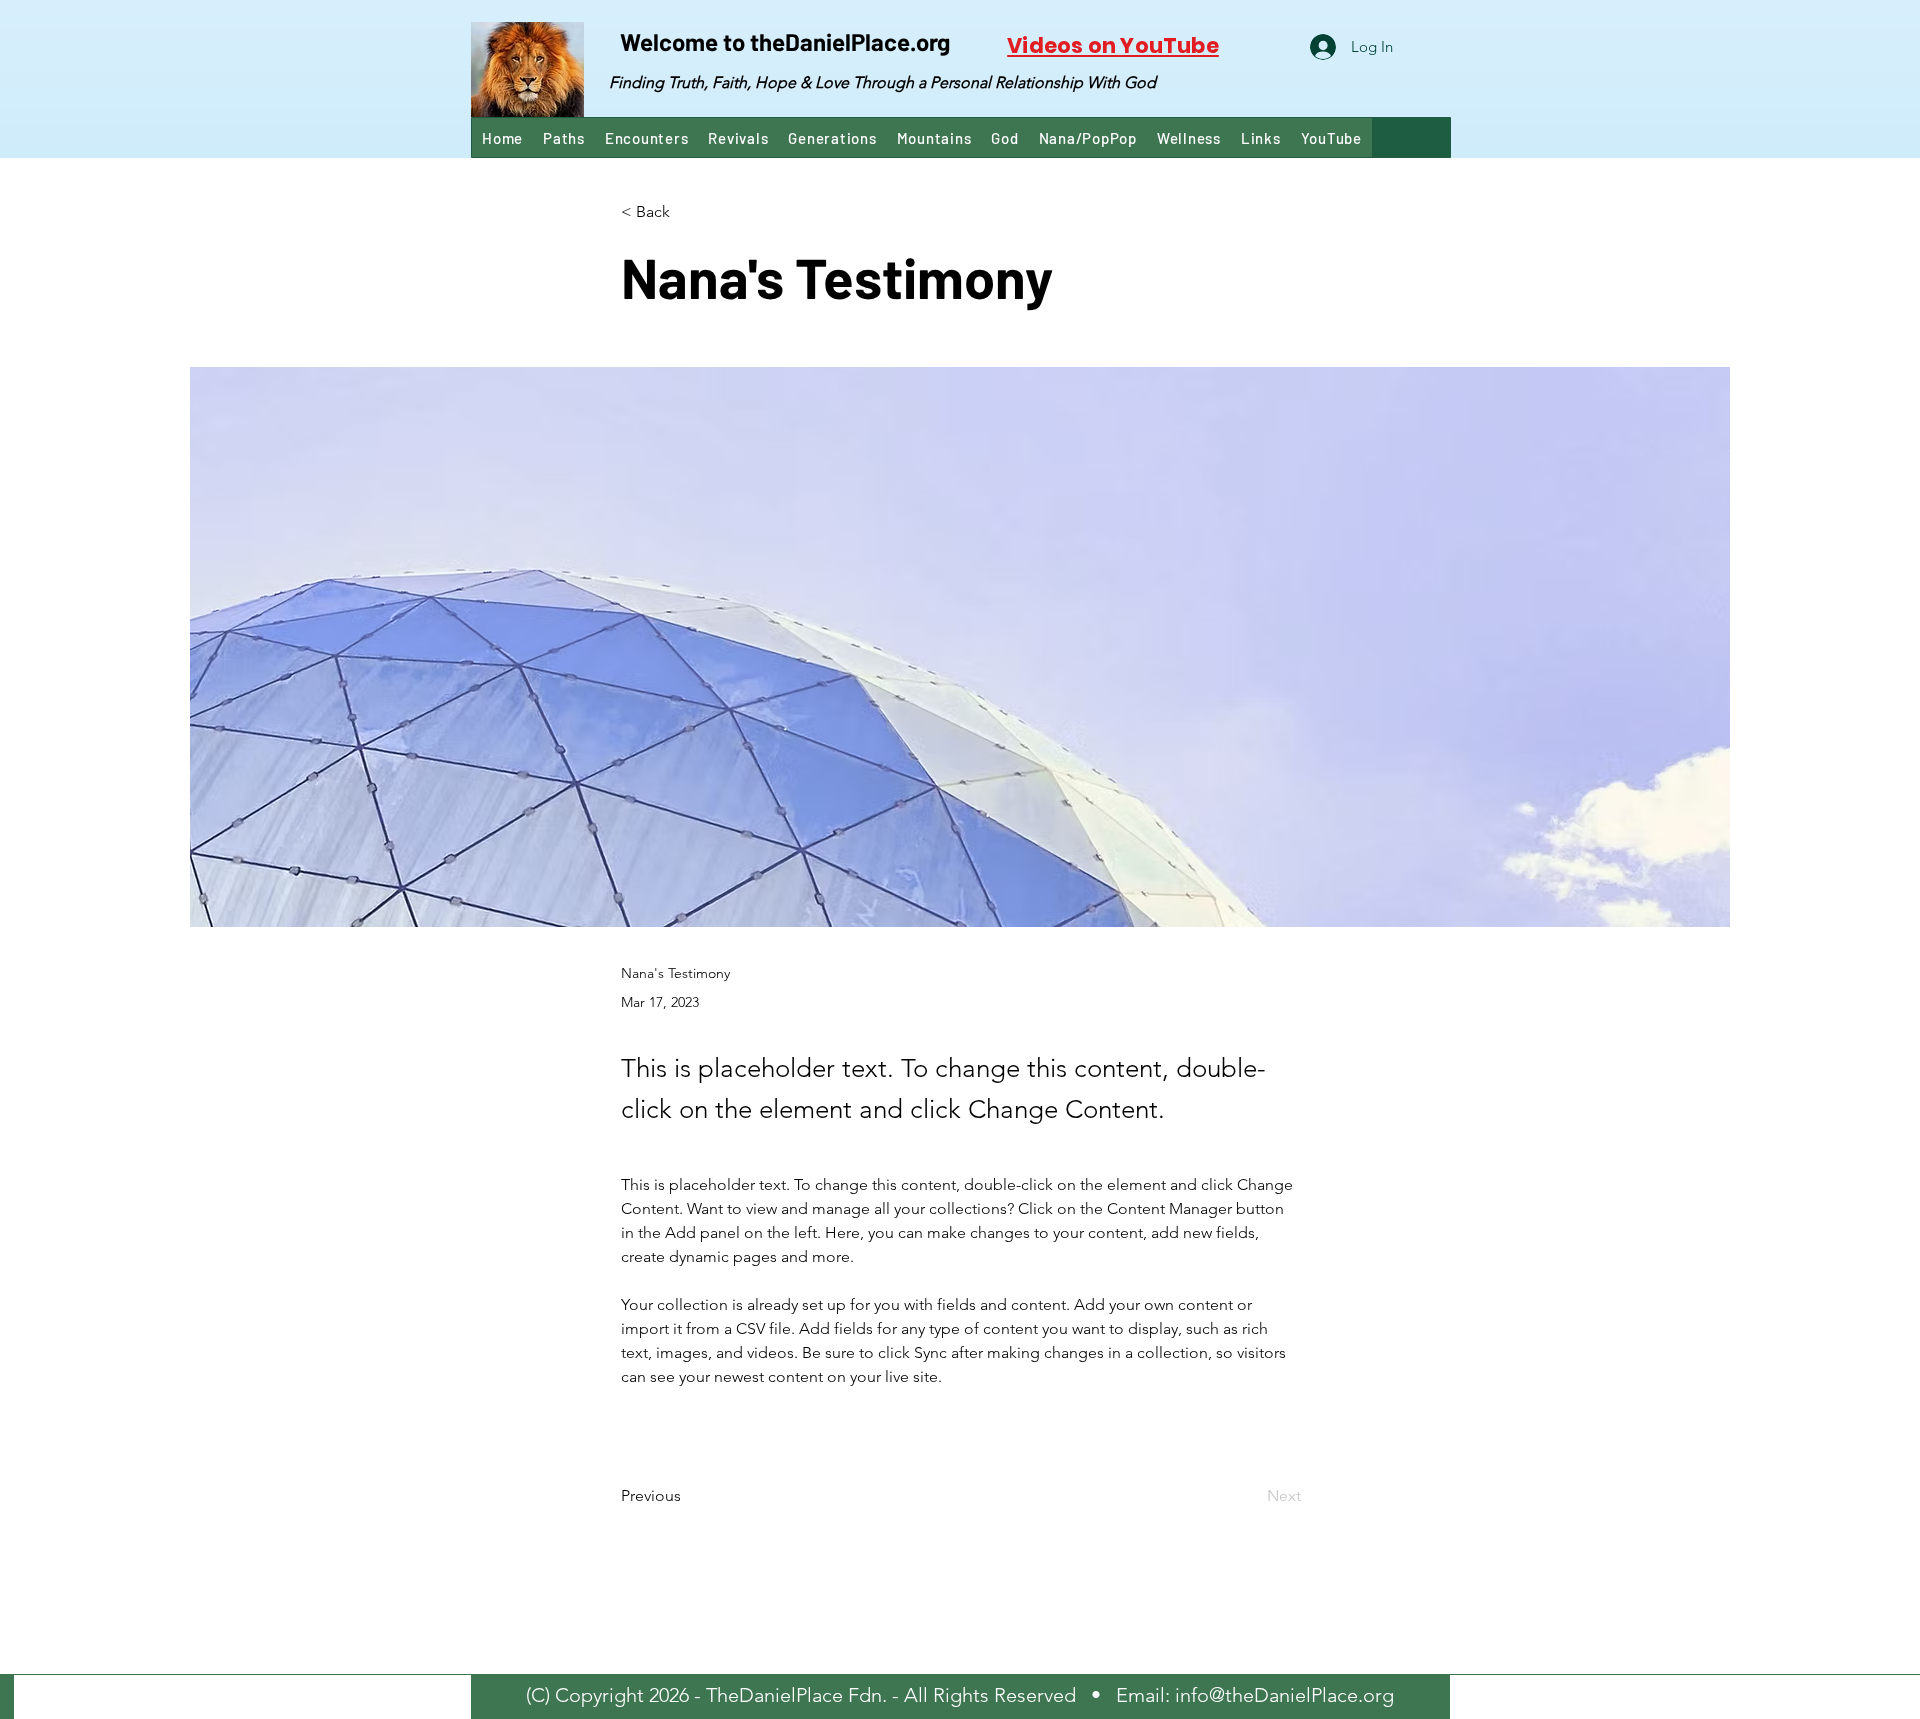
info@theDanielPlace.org (1284, 1695)
